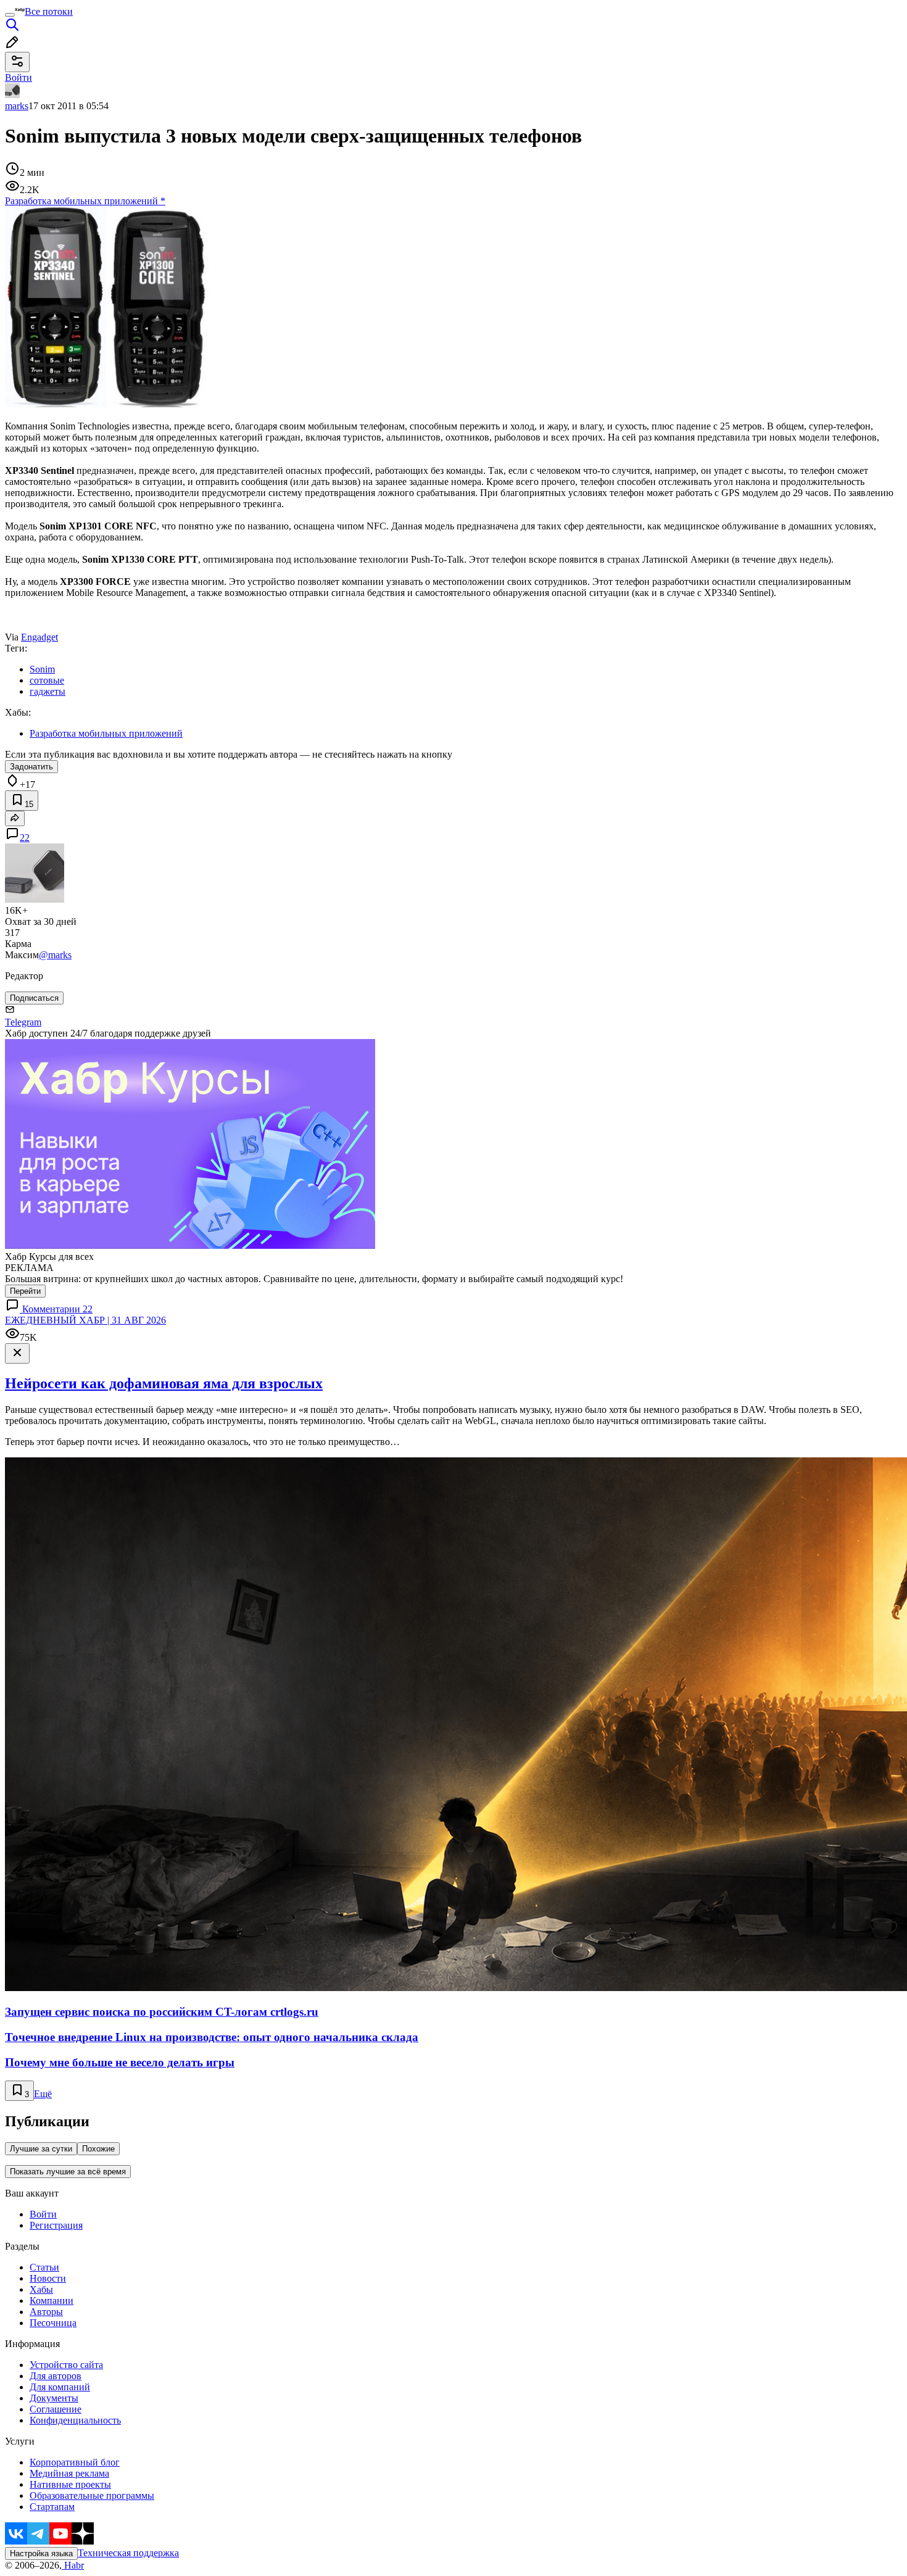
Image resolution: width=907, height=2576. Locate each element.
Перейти (25, 1291)
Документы (54, 2398)
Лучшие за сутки (41, 2149)
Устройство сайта (66, 2365)
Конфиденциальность (75, 2420)
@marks (55, 955)
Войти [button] (19, 77)
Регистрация (56, 2225)
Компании (52, 2301)
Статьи (44, 2267)
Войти (43, 2214)
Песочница (53, 2323)
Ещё (43, 2094)
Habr (73, 2565)
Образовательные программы (92, 2495)
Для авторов (56, 2376)
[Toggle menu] (10, 15)
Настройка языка (41, 2553)
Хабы (41, 2289)
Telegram (23, 1022)
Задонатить (31, 767)
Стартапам (52, 2507)
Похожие (98, 2149)
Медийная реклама (69, 2473)
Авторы (46, 2312)
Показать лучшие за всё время (68, 2172)
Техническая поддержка (128, 2553)
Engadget (39, 637)
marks (17, 106)
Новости (48, 2278)
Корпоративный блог (75, 2462)
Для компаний (60, 2387)
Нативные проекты (70, 2484)
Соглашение (56, 2409)
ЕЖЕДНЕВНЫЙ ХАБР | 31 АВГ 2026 (85, 1320)
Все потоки (49, 11)
